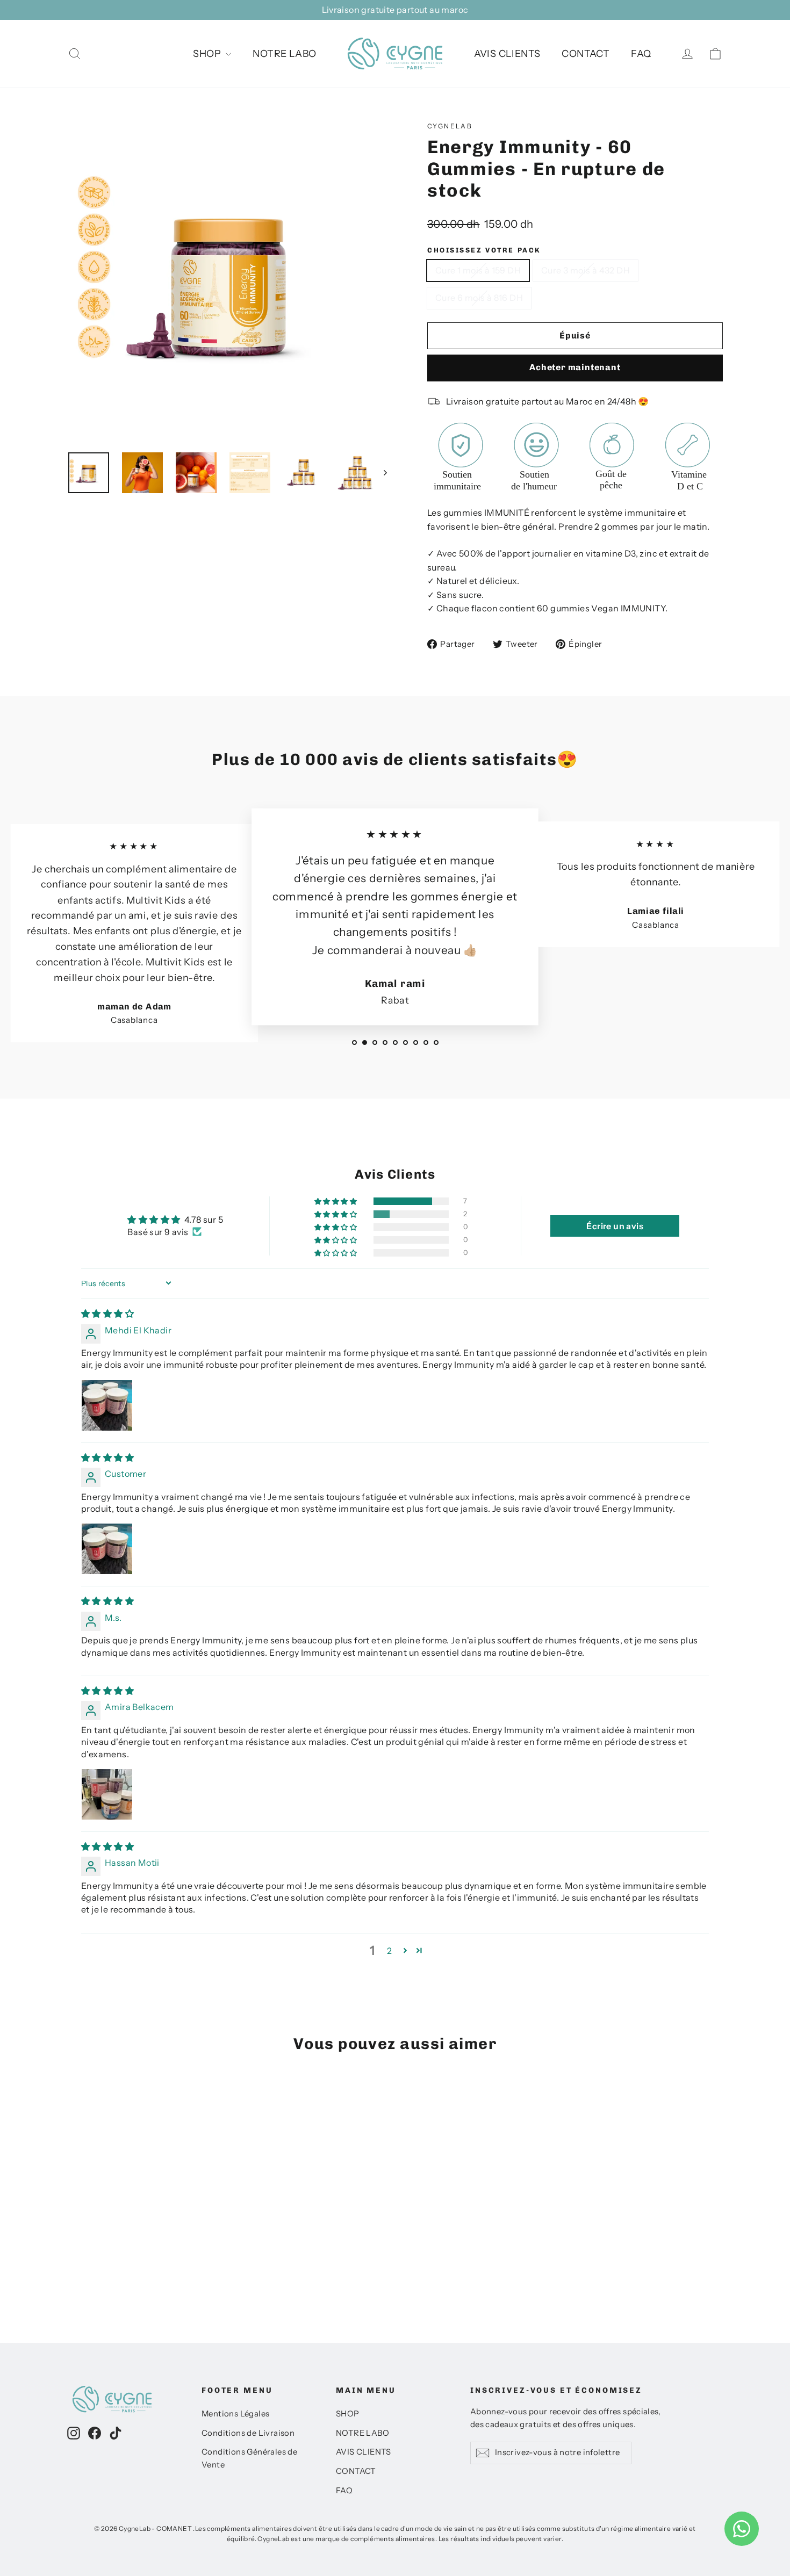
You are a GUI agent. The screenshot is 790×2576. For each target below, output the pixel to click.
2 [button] (389, 1951)
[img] (107, 1314)
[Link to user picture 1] (107, 1405)
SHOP (208, 54)
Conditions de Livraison (248, 2433)
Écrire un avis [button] (615, 1226)
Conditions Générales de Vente (249, 2458)
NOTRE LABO (284, 54)
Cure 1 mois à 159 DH (478, 270)
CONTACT (586, 54)
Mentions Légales (235, 2414)
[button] (336, 1202)
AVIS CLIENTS (507, 54)
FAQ (641, 54)
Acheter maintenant (575, 367)
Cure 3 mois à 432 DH (586, 270)
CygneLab (450, 126)
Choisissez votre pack (484, 250)
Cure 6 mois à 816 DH (479, 298)
